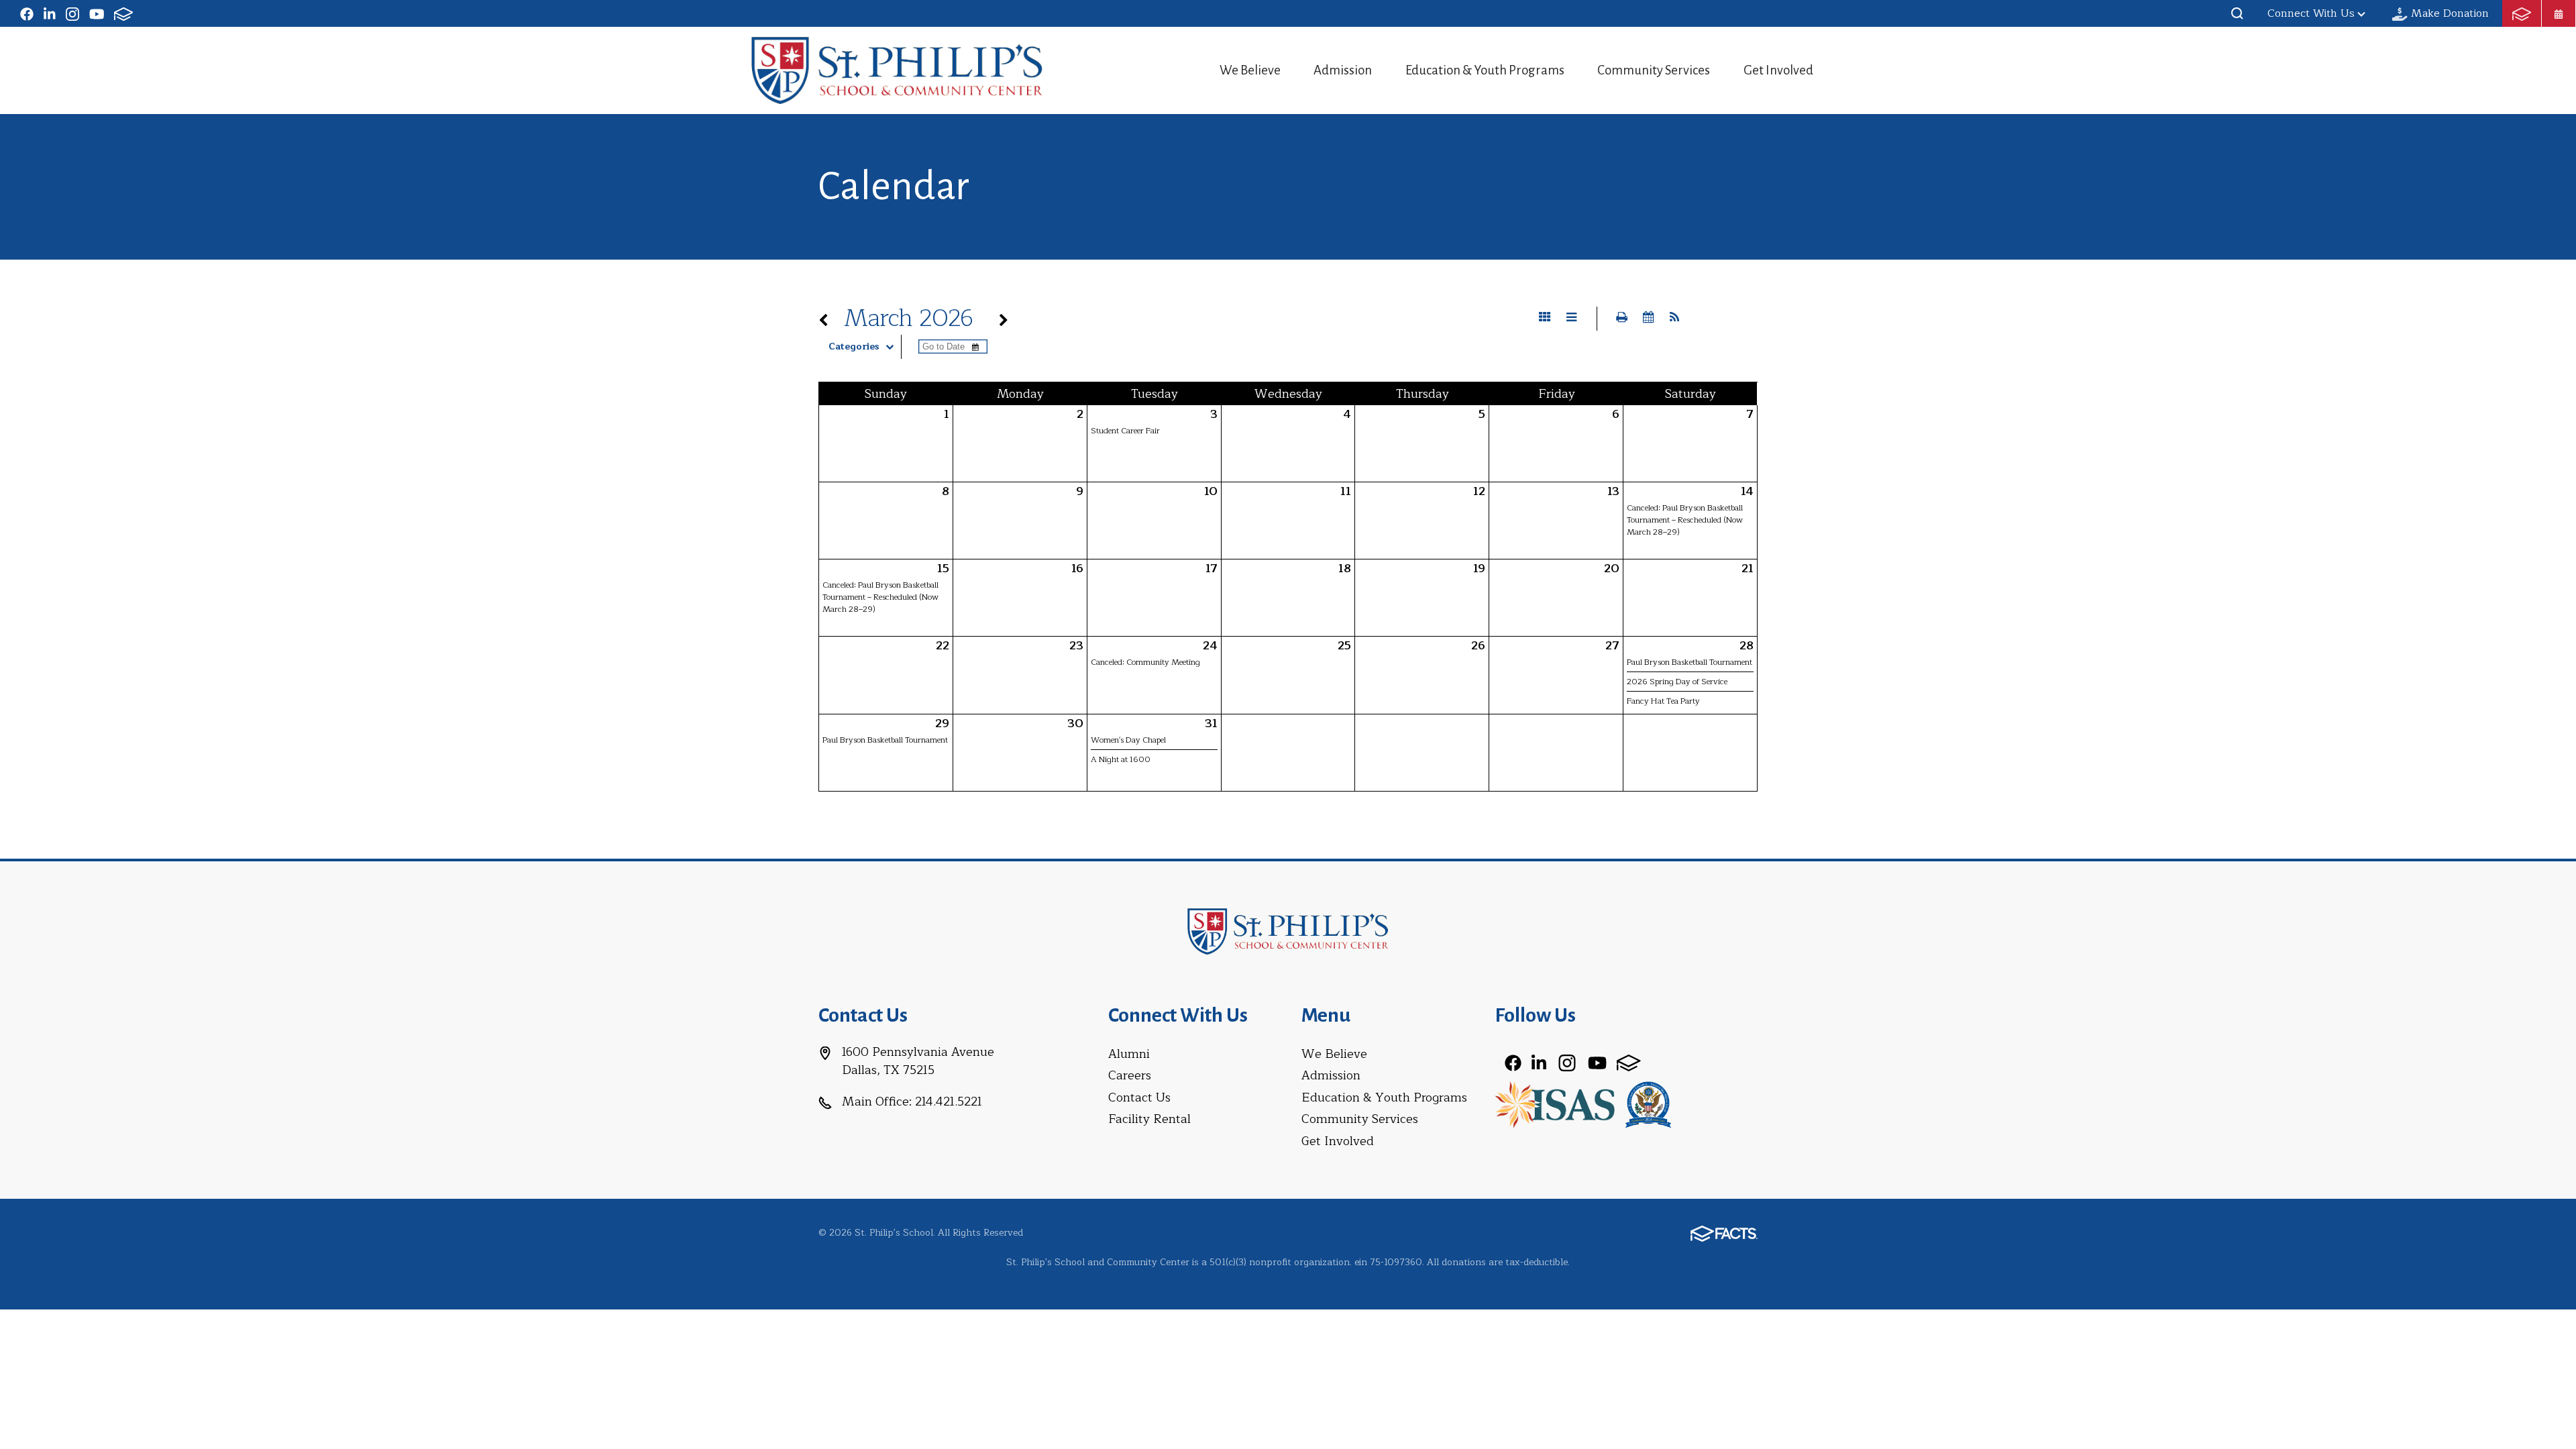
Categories (854, 347)
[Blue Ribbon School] (1648, 1104)
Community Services (1654, 70)
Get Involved (1778, 70)
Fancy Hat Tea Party (1663, 701)
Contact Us (1139, 1097)
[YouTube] (97, 13)
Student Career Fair (1125, 431)
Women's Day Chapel (1128, 740)
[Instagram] (72, 13)
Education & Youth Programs (1485, 70)
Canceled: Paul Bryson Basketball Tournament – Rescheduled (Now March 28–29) (1685, 520)
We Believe (1250, 70)
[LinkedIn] (50, 13)
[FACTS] (123, 13)
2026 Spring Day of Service (1677, 682)
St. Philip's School (897, 70)
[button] (2237, 13)
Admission (1343, 70)
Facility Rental (1149, 1119)
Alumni (1129, 1054)
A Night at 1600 (1121, 759)
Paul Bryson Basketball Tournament (1689, 662)
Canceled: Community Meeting (1145, 662)
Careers (1130, 1075)
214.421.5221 (949, 1102)
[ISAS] (1555, 1104)
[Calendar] (2559, 13)
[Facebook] (27, 13)
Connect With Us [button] (2311, 13)
